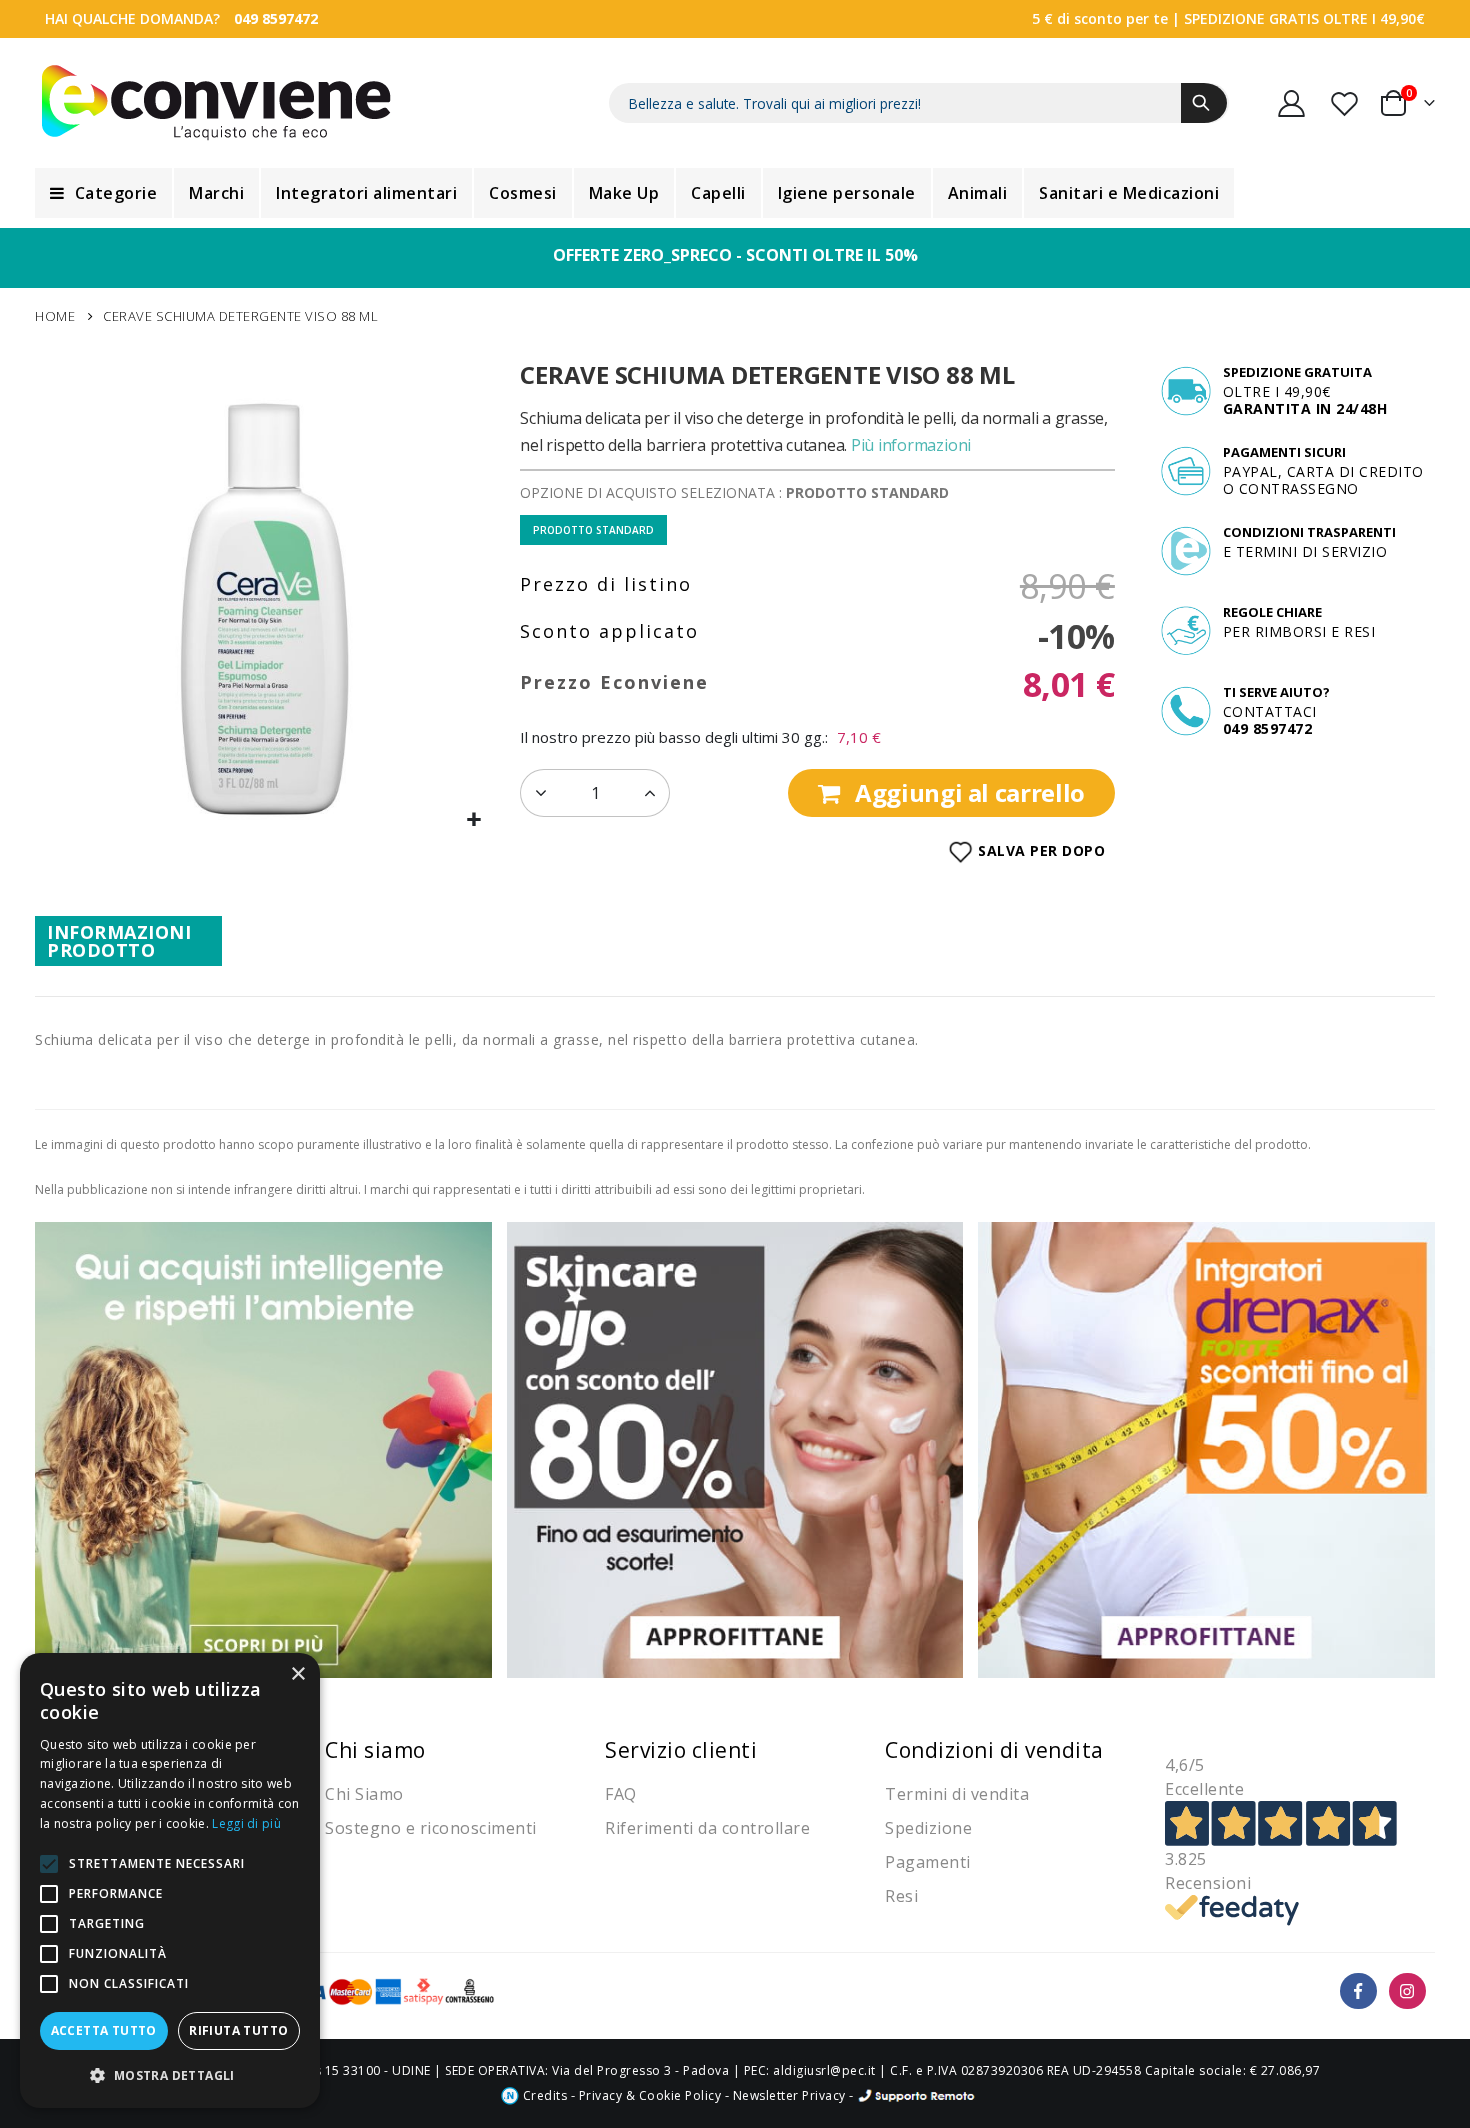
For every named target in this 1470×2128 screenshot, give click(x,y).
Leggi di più (246, 1823)
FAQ (621, 1794)
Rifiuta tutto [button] (238, 2030)
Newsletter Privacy (789, 2095)
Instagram (1407, 1991)
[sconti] (1206, 1448)
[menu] (735, 193)
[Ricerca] (1204, 103)
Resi (901, 1896)
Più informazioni (911, 445)
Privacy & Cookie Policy (650, 2095)
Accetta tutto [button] (104, 2030)
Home (55, 316)
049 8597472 (276, 18)
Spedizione (928, 1828)
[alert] (170, 1880)
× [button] (297, 1674)
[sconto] (735, 1448)
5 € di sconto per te (1100, 18)
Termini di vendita (957, 1794)
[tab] (128, 941)
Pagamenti (928, 1862)
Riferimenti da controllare (707, 1828)
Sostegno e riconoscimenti (431, 1828)
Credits (543, 2095)
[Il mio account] (1292, 103)
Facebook (1358, 1991)
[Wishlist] (1346, 103)
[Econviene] (216, 103)
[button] (474, 820)
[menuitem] (103, 193)
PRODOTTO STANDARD (593, 530)
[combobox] (919, 103)
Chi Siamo (364, 1794)
